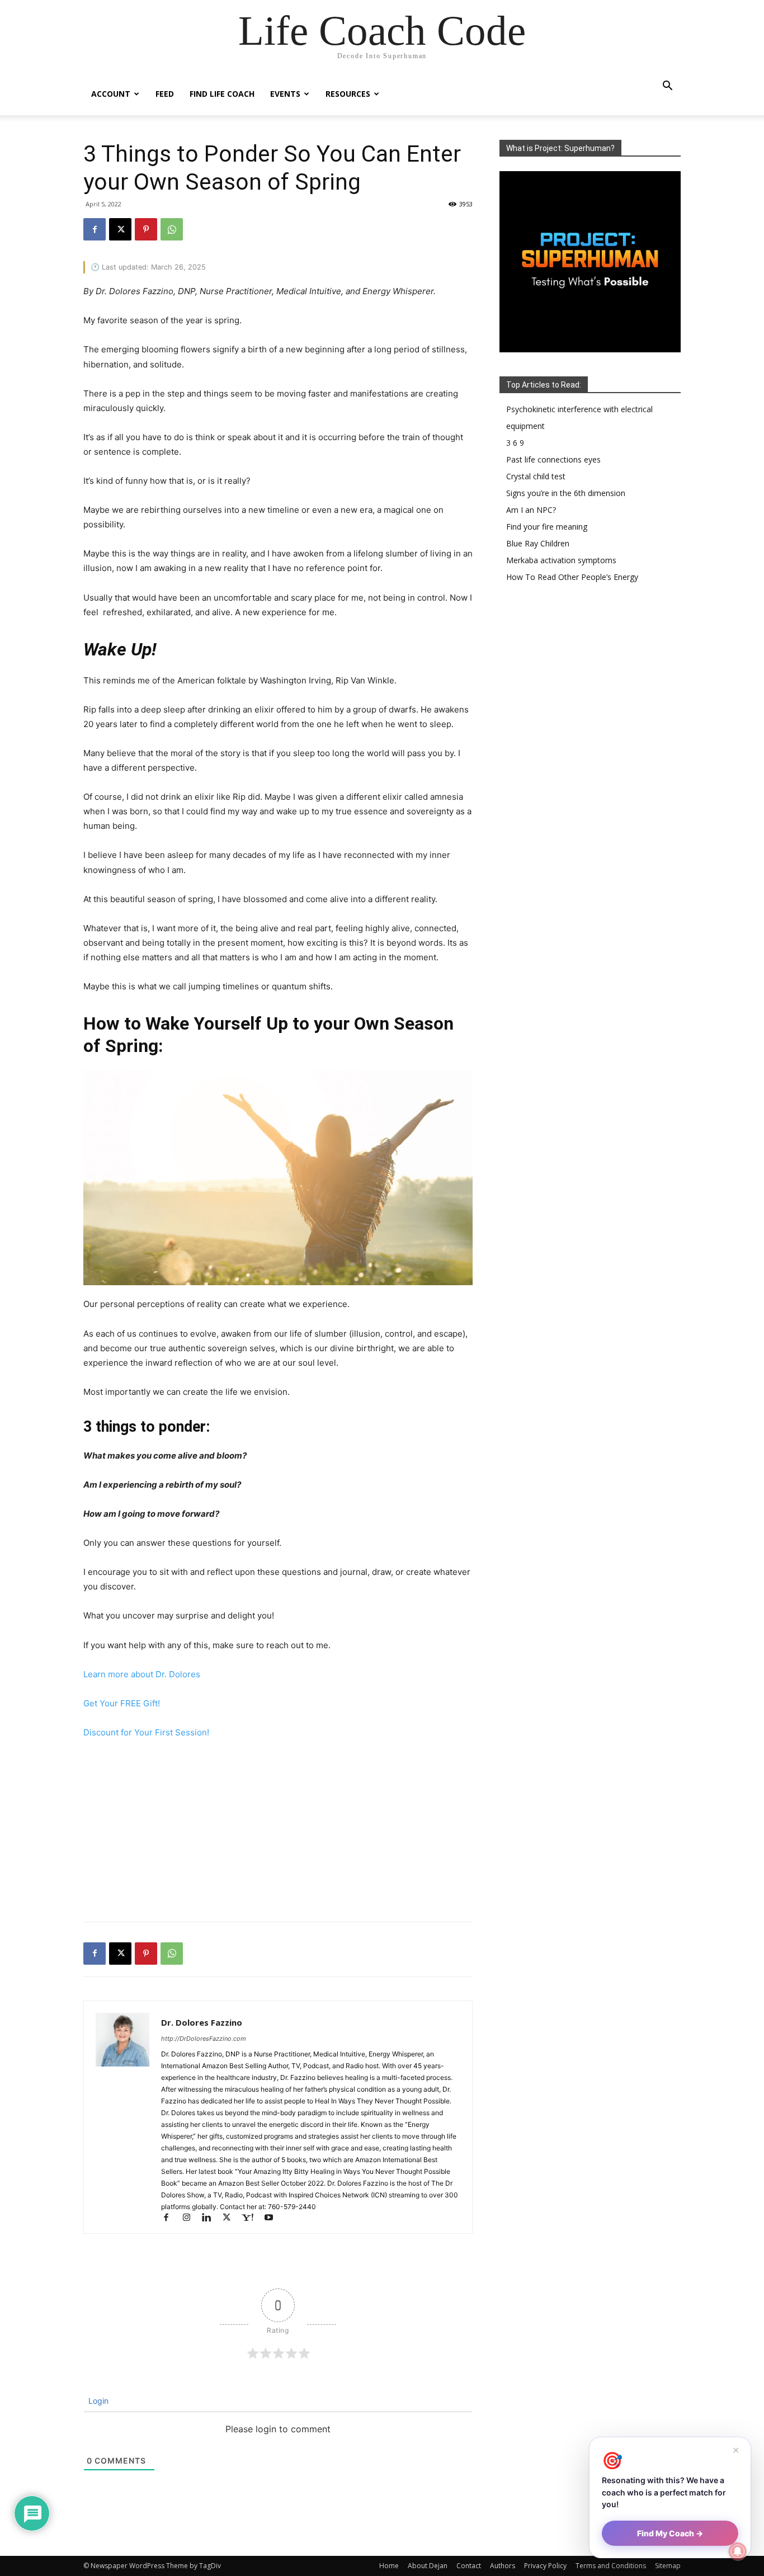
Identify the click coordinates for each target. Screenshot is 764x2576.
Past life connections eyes (553, 459)
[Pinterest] (146, 229)
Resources (348, 94)
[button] (667, 87)
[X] (120, 229)
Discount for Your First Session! (146, 1732)
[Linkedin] (211, 2218)
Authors (503, 2566)
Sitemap (668, 2566)
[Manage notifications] (738, 2551)
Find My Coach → (670, 2533)
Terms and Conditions (611, 2566)
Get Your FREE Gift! (122, 1703)
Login (97, 2401)
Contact (469, 2566)
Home (389, 2566)
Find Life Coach (222, 94)
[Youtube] (273, 2218)
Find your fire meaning (547, 527)
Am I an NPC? (531, 510)
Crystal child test (536, 476)
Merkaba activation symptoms (561, 560)
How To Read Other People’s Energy (572, 577)
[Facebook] (95, 229)
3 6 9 (515, 443)
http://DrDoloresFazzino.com (204, 2039)
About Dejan (428, 2566)
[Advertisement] (278, 1833)
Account (111, 94)
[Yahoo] (253, 2218)
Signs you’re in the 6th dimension (566, 493)
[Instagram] (191, 2218)
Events (285, 94)
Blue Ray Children (538, 543)
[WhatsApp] (172, 229)
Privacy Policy (545, 2566)
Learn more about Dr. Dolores (142, 1674)
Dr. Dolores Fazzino (202, 2022)
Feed (165, 94)
